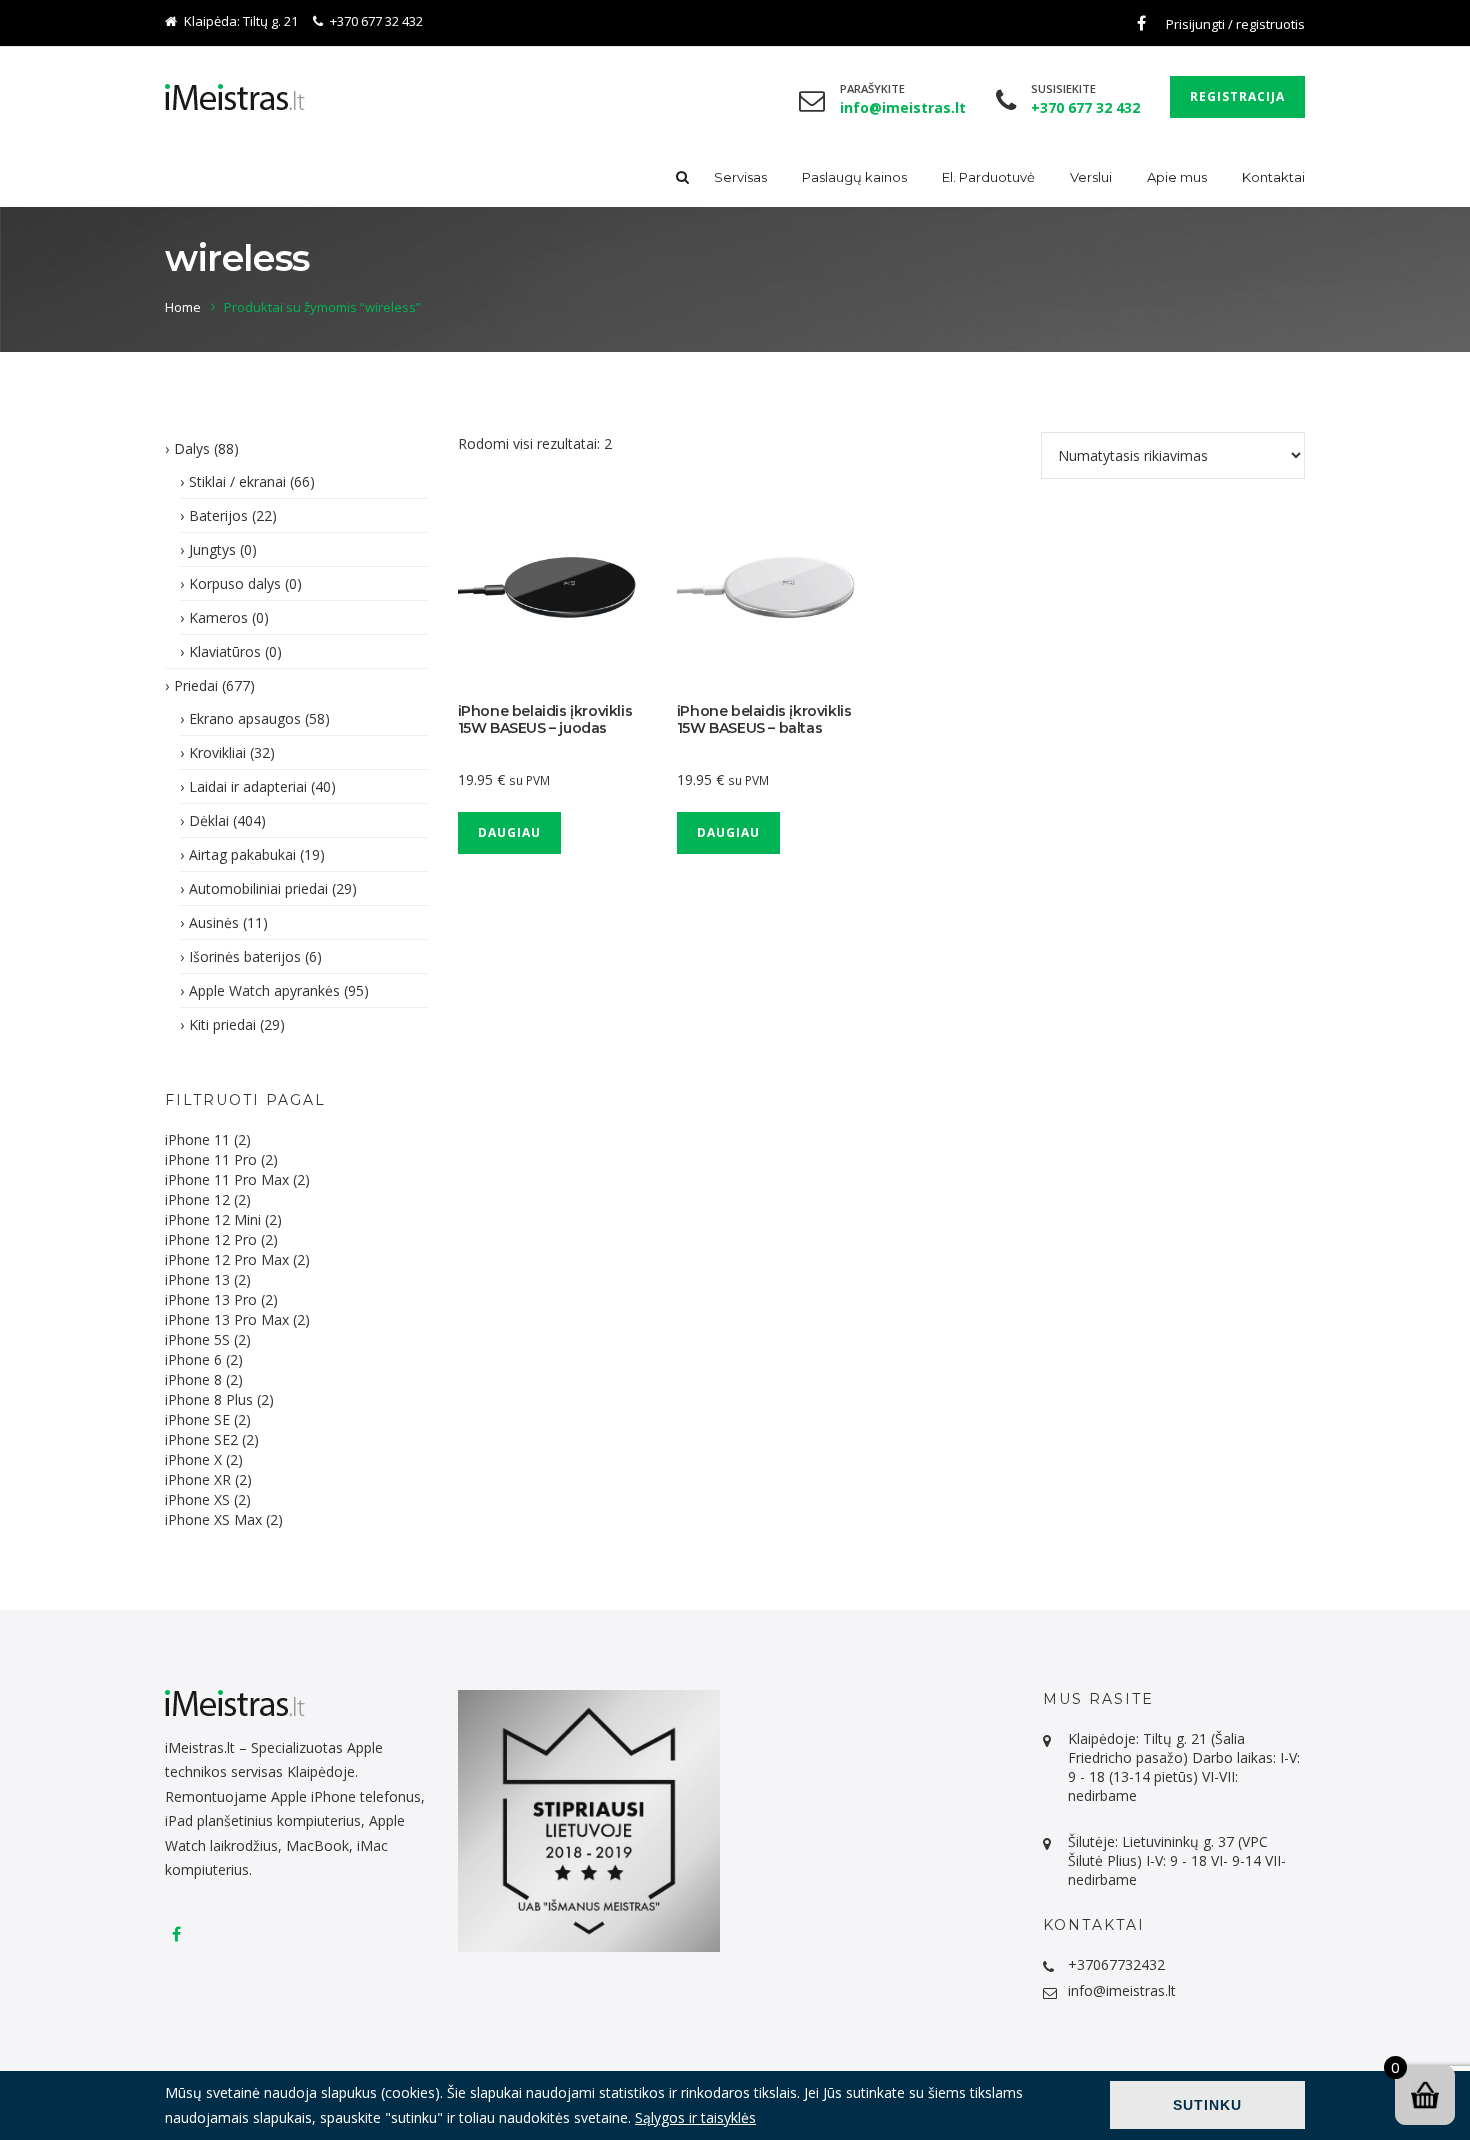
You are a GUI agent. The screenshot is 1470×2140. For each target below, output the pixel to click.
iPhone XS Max (213, 1519)
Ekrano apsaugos (245, 718)
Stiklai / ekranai (237, 481)
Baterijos (218, 515)
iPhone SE (197, 1419)
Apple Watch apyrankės (264, 990)
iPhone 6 (193, 1359)
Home (183, 307)
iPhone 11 (197, 1139)
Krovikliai (217, 752)
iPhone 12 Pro (211, 1239)
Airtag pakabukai (242, 854)
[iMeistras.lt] (235, 97)
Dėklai (209, 820)
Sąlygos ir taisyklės (695, 2117)
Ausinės (214, 922)
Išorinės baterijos (245, 956)
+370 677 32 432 (376, 21)
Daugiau (509, 832)
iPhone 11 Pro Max (227, 1179)
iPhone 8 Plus (209, 1399)
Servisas (740, 177)
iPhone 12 (197, 1199)
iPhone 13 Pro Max (227, 1319)
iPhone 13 (197, 1279)
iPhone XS (197, 1499)
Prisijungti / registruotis (1235, 24)
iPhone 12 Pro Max (227, 1259)
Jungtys (212, 549)
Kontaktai (1273, 177)
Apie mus (1177, 177)
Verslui (1091, 177)
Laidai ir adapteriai (248, 786)
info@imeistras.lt (1122, 1990)
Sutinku (1207, 2105)
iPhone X (193, 1459)
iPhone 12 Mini (213, 1219)
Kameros (218, 617)
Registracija (1237, 96)
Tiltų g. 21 (270, 21)
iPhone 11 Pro (211, 1159)
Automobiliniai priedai (258, 888)
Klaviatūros (225, 651)
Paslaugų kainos (854, 177)
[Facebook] (1141, 23)
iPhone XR (198, 1479)
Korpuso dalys (235, 583)
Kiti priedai (222, 1024)
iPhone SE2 (201, 1439)
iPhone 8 (193, 1379)
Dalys (192, 448)
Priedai (196, 685)
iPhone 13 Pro (211, 1299)
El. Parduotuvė (988, 177)
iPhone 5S (197, 1339)
